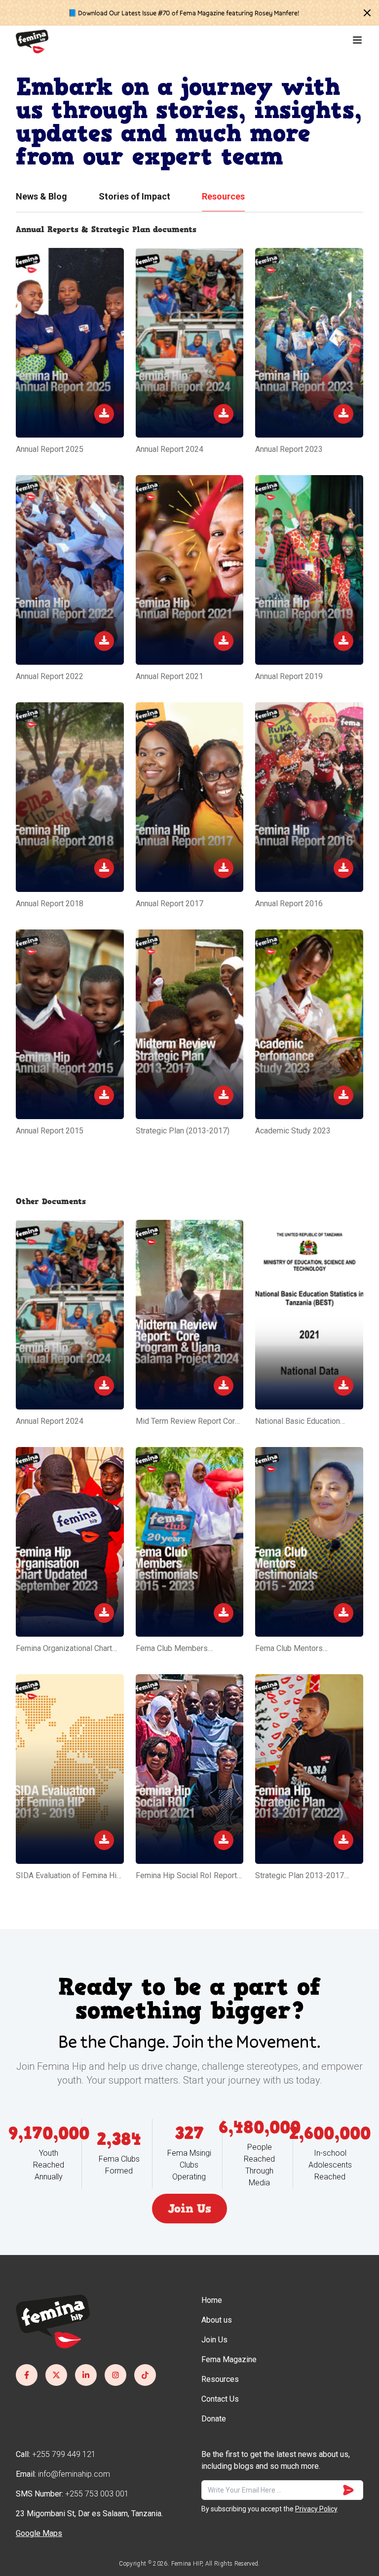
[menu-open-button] (357, 40)
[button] (367, 13)
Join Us (189, 2209)
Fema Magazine (229, 2359)
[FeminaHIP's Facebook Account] (27, 2375)
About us (217, 2320)
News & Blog (41, 196)
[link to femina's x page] (56, 2375)
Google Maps (39, 2533)
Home (212, 2300)
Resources (223, 196)
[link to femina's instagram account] (115, 2375)
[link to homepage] (32, 41)
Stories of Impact (134, 196)
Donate (214, 2419)
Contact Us (220, 2399)
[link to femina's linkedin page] (86, 2375)
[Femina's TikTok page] (145, 2375)
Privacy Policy (316, 2509)
